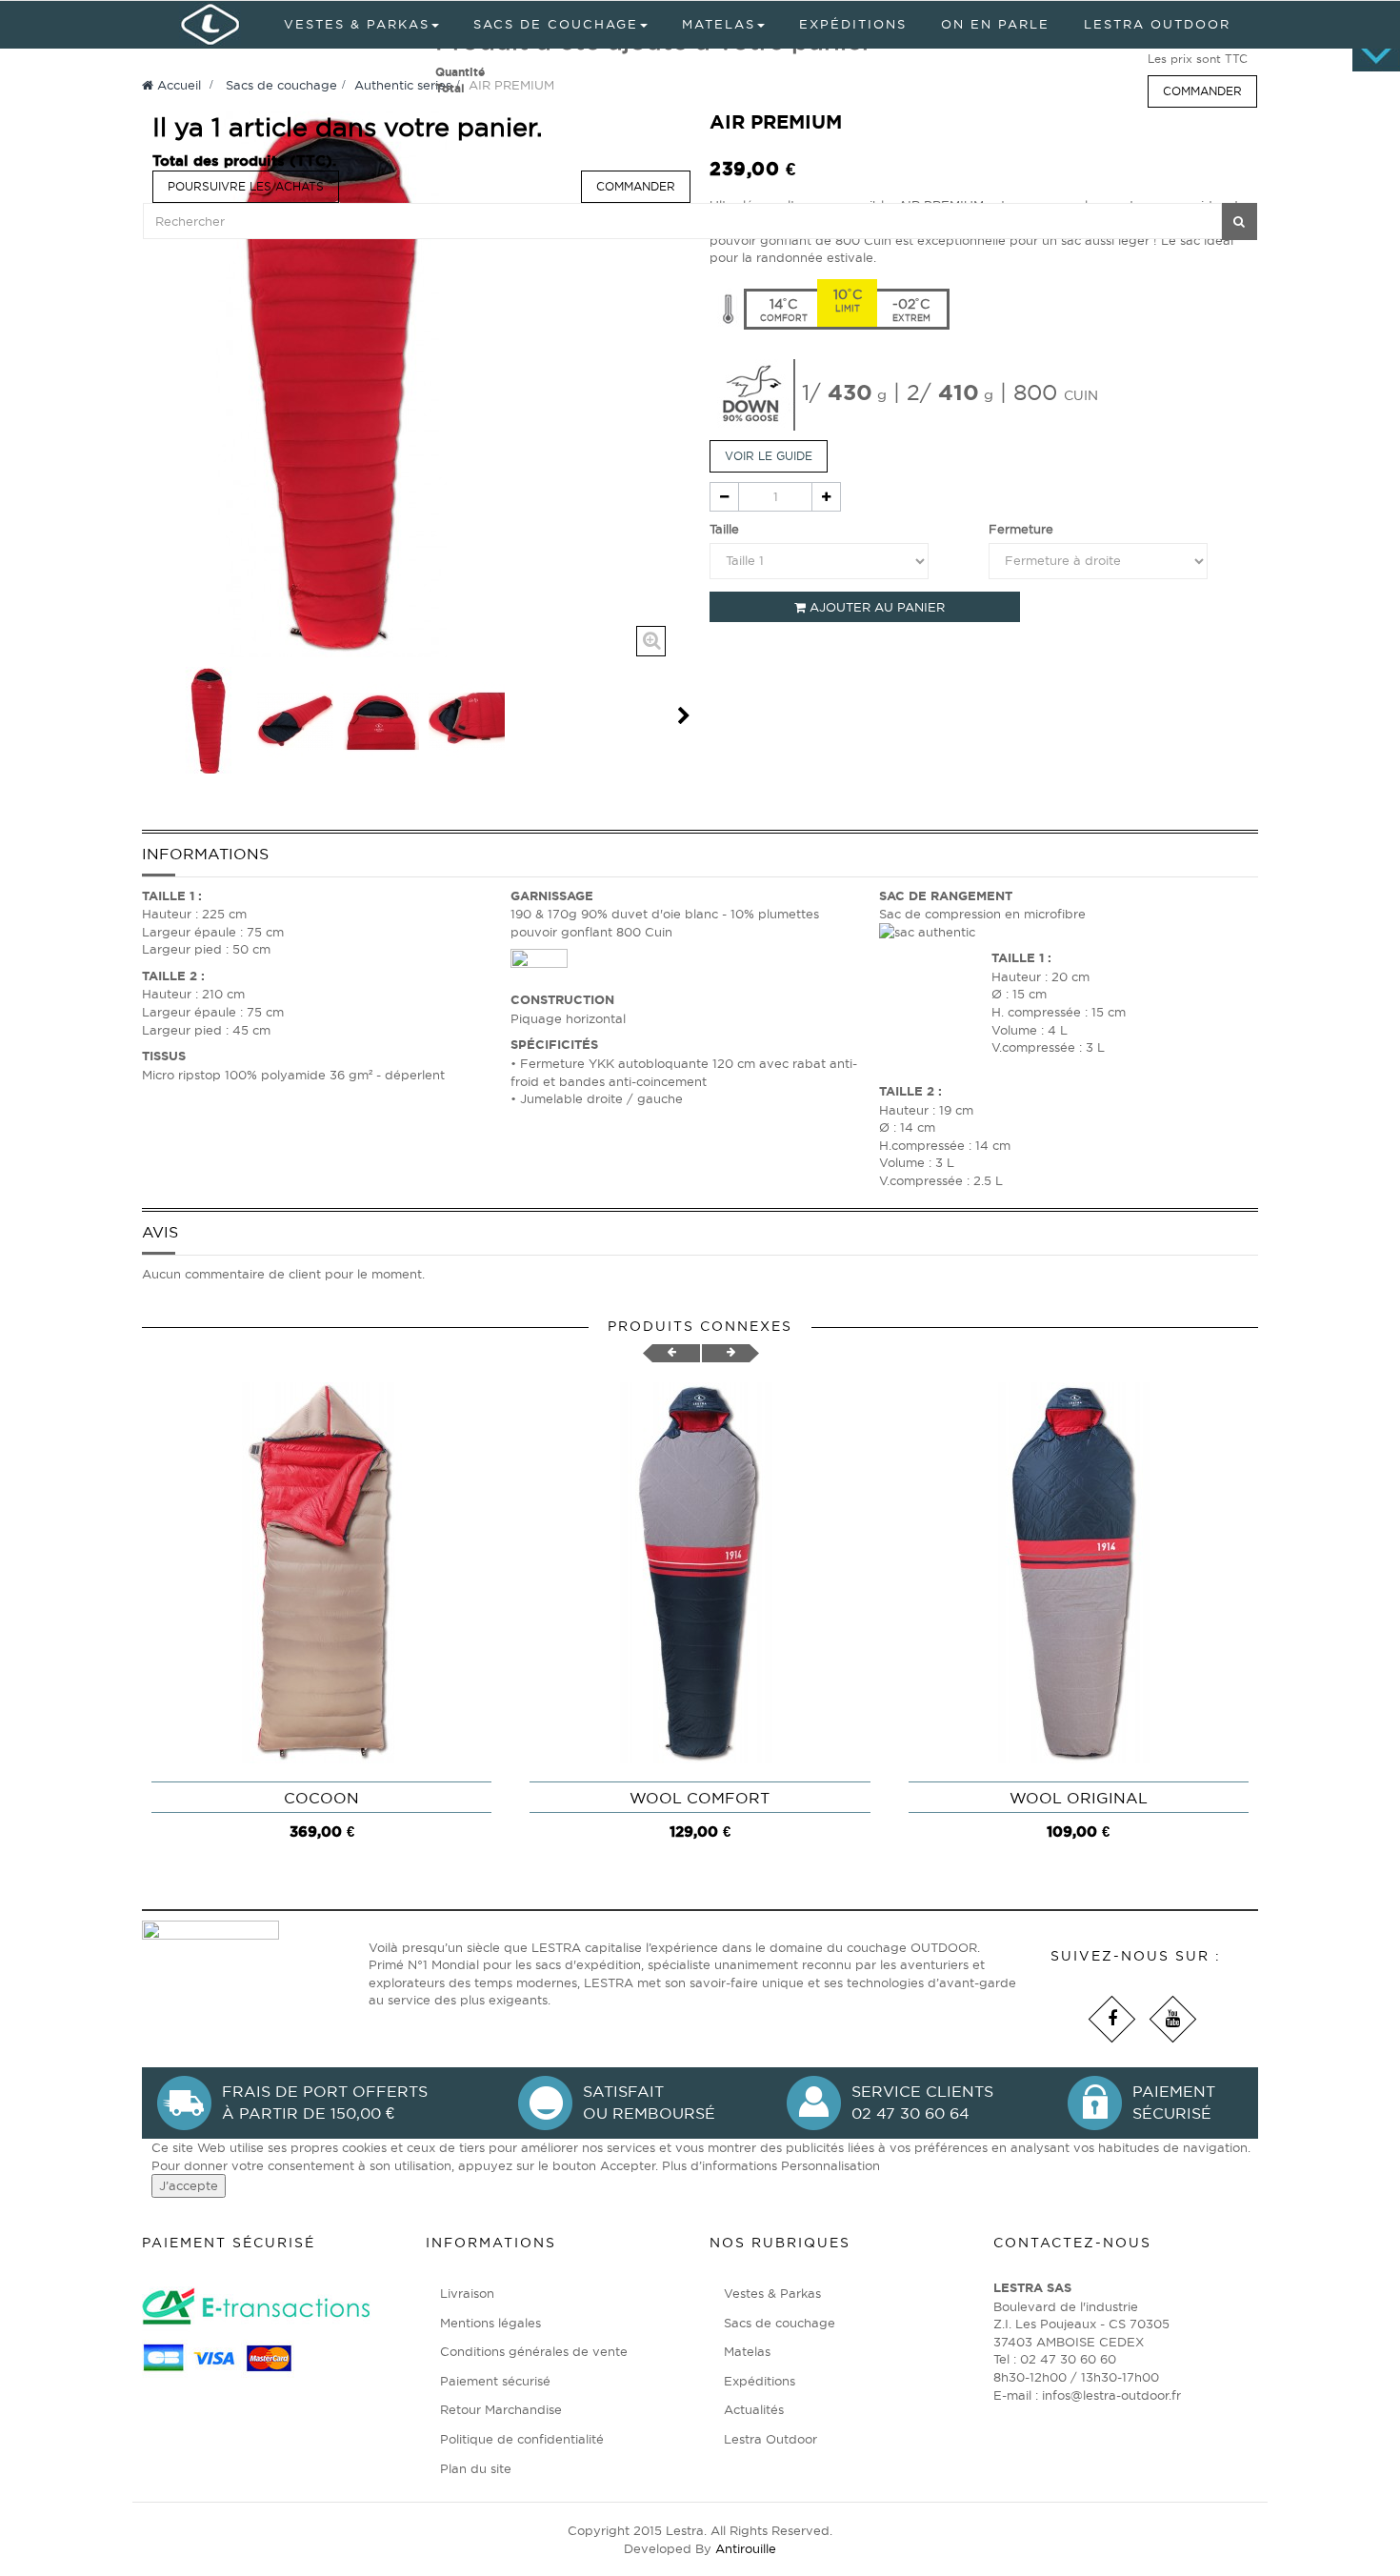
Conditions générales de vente (534, 2351)
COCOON (321, 1798)
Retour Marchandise (501, 2409)
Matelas (747, 2351)
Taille (726, 529)
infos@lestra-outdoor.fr (1111, 2395)
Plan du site (476, 2468)
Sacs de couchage (780, 2323)
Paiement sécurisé (495, 2381)
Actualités (754, 2409)
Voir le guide (769, 456)
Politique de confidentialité (522, 2439)
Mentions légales (490, 2323)
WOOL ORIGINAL (1079, 1798)
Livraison (467, 2293)
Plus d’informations (721, 2165)
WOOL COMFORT (700, 1798)
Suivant (684, 715)
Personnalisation (830, 2165)
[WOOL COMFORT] (700, 1573)
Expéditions (760, 2381)
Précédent (150, 715)
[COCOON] (321, 1573)
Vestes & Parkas (772, 2293)
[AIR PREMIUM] (210, 721)
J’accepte (189, 2185)
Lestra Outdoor (770, 2439)
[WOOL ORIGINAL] (1079, 1573)
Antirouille (746, 2548)
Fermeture (1023, 529)
